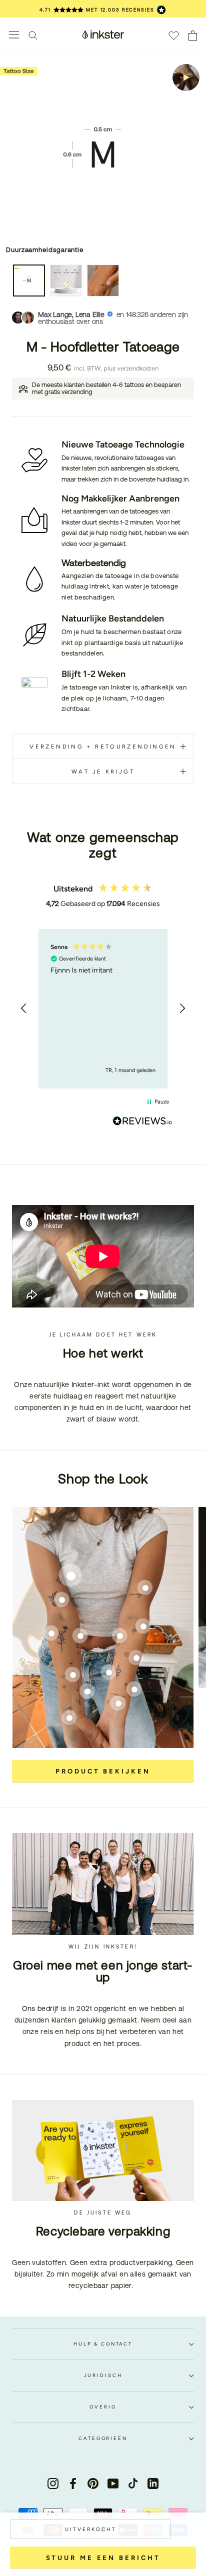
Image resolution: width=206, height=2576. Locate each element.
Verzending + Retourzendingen (103, 746)
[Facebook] (73, 2483)
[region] (103, 1009)
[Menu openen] (14, 35)
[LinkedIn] (153, 2483)
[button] (24, 1008)
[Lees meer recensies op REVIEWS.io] (142, 1122)
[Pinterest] (93, 2483)
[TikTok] (133, 2483)
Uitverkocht (91, 2529)
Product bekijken (103, 1771)
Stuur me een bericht (103, 2558)
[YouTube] (113, 2483)
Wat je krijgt (103, 771)
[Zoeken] (33, 35)
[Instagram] (53, 2483)
